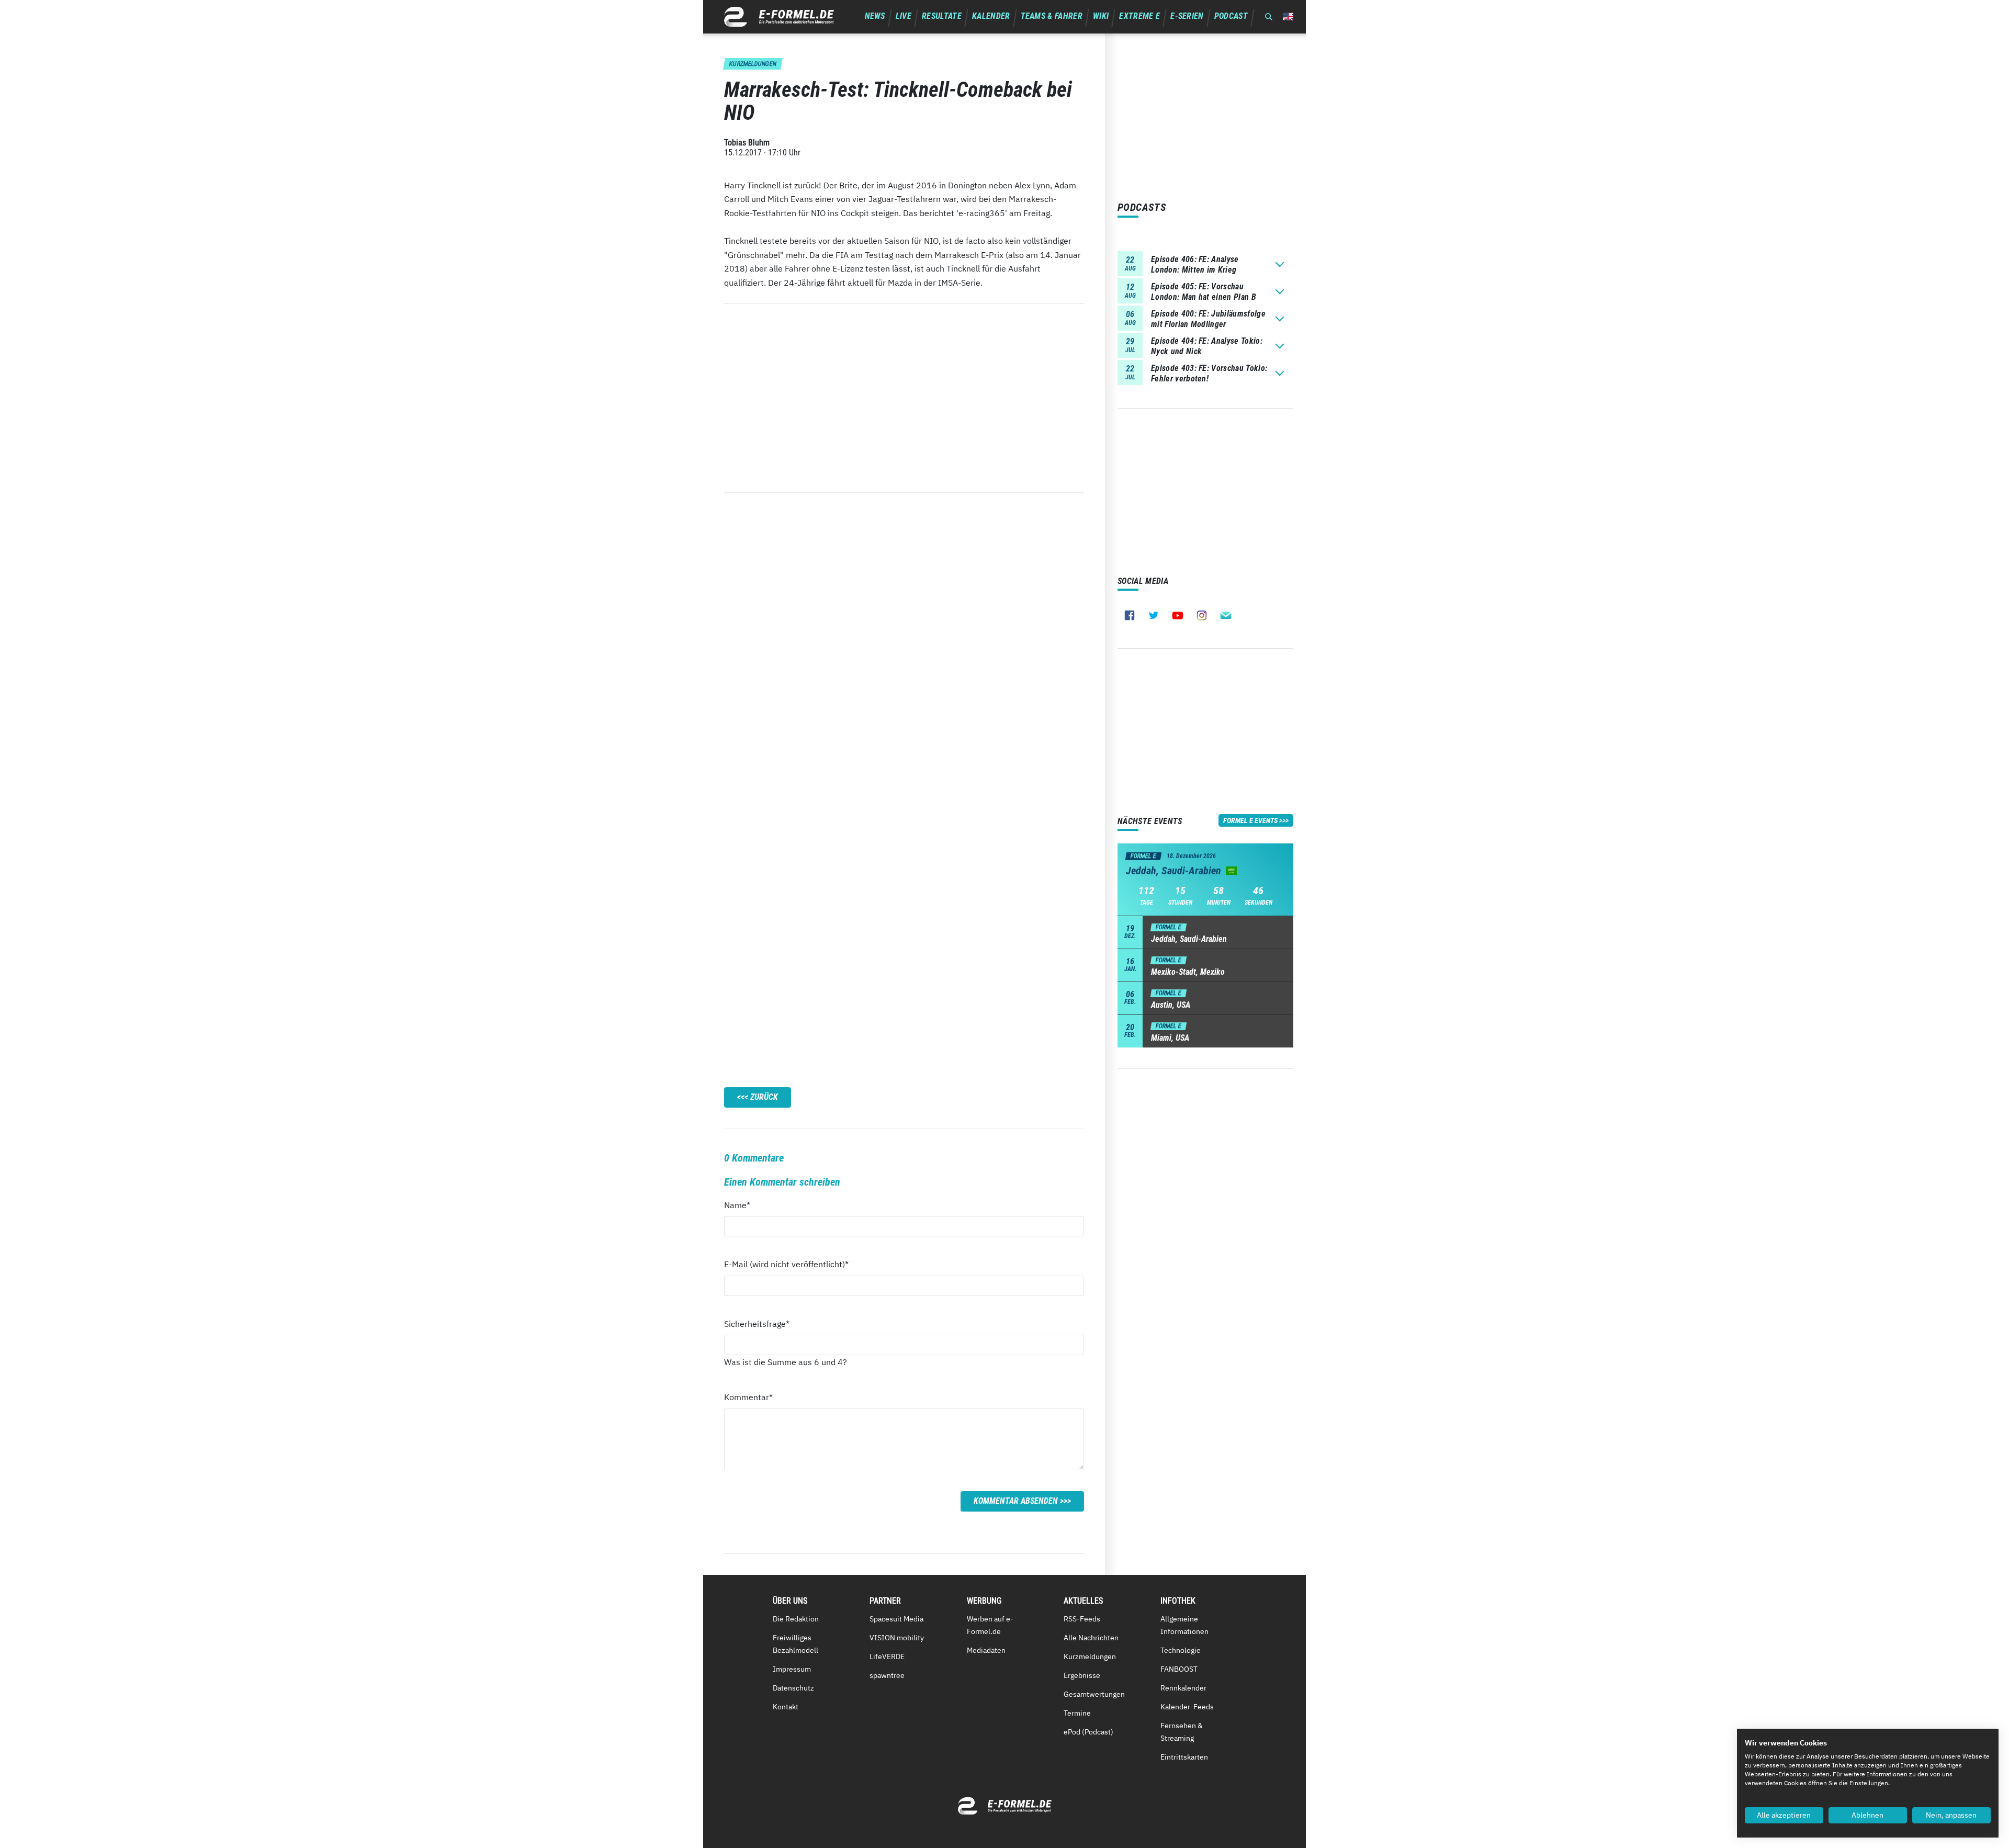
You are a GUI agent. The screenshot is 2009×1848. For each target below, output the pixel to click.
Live (904, 16)
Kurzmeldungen (1090, 1657)
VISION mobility (897, 1638)
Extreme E (1139, 16)
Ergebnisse (1082, 1675)
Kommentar (748, 1397)
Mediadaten (986, 1650)
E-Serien (1187, 16)
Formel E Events (1250, 820)
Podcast (1231, 16)
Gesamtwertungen (1094, 1694)
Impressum (792, 1669)
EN (1288, 16)
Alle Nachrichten (1091, 1638)
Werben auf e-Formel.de (990, 1625)
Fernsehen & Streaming (1182, 1732)
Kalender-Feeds (1187, 1707)
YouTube (1178, 615)
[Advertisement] (904, 398)
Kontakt (786, 1707)
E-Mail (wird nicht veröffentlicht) (786, 1264)
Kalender (991, 16)
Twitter (1154, 615)
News (875, 16)
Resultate (942, 16)
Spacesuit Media (896, 1619)
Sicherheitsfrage (757, 1323)
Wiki (1101, 16)
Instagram (1202, 615)
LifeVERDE (887, 1657)
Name (743, 1205)
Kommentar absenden (1016, 1501)
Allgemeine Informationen (1184, 1625)
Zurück (764, 1097)
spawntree (887, 1675)
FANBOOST (1179, 1669)
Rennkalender (1183, 1688)
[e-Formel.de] (779, 17)
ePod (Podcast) (1088, 1732)
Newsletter (1226, 615)
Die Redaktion (796, 1619)
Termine (1077, 1713)
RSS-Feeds (1082, 1619)
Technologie (1181, 1650)
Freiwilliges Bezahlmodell (795, 1644)
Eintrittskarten (1184, 1757)
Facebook (1130, 615)
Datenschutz (793, 1688)
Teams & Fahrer (1052, 16)
